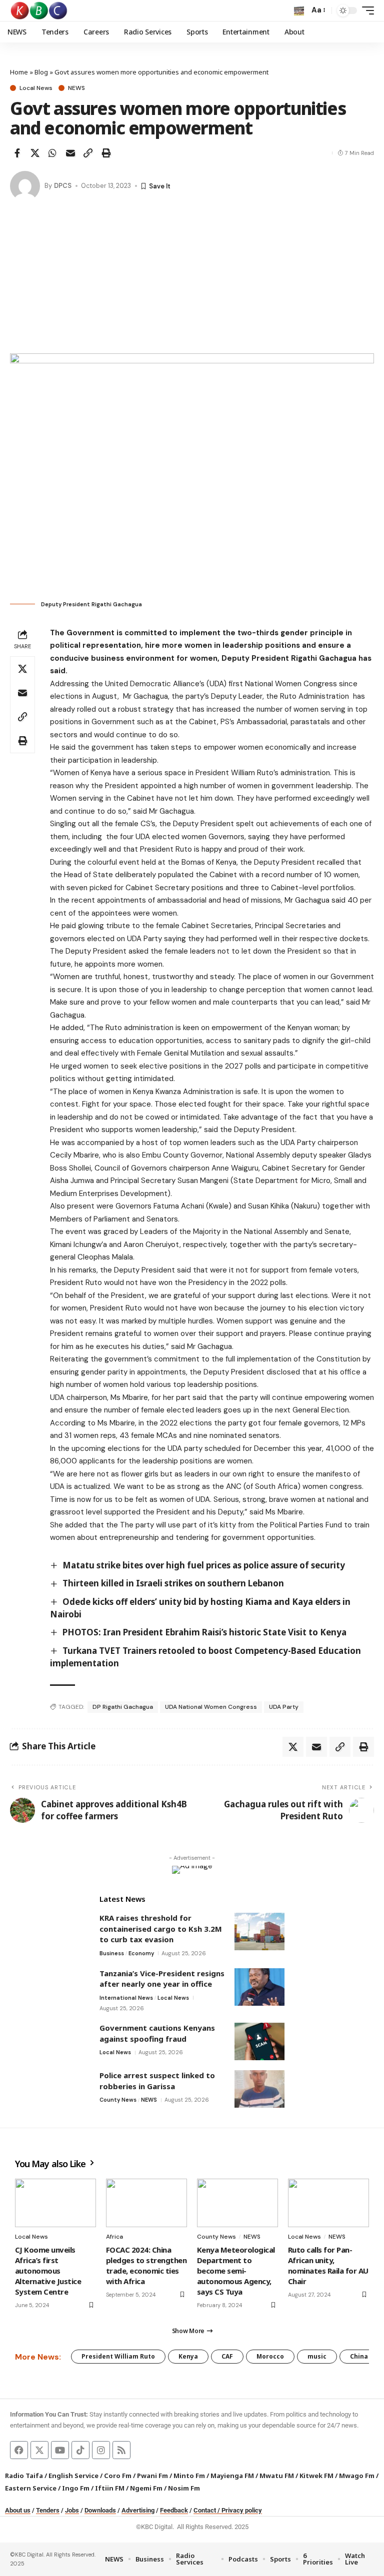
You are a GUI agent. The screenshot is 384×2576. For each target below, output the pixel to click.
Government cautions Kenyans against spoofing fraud (157, 2033)
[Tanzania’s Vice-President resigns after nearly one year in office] (259, 1987)
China (359, 2356)
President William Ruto (118, 2356)
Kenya (188, 2356)
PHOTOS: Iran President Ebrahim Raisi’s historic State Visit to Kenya (204, 1632)
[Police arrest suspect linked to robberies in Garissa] (259, 2089)
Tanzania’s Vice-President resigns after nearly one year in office (162, 1979)
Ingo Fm (76, 2488)
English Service (73, 2476)
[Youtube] (60, 2450)
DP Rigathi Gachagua (123, 1707)
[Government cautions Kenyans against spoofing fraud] (259, 2041)
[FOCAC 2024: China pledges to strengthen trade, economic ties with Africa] (146, 2203)
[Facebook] (19, 2450)
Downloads (100, 2510)
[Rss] (121, 2450)
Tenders (48, 2510)
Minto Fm (189, 2476)
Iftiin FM (110, 2488)
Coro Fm (118, 2476)
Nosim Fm (183, 2488)
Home (19, 72)
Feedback (174, 2510)
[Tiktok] (80, 2450)
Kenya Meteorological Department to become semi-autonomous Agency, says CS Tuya (236, 2271)
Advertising (138, 2510)
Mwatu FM (277, 2476)
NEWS (76, 88)
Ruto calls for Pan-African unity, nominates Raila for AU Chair (328, 2265)
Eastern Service (31, 2488)
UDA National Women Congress (211, 1707)
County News (118, 2100)
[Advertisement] (192, 278)
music (317, 2356)
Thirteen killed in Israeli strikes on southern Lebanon (173, 1583)
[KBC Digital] (39, 10)
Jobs (72, 2510)
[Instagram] (101, 2450)
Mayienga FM (232, 2476)
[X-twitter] (39, 2450)
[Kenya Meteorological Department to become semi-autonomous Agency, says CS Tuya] (237, 2203)
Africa (114, 2237)
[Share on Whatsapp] (52, 153)
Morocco (270, 2356)
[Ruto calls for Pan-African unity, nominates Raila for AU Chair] (328, 2203)
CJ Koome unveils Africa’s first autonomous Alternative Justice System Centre (48, 2271)
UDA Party (284, 1707)
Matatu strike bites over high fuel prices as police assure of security (204, 1565)
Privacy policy (242, 2510)
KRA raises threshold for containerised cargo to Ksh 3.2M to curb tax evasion (161, 1929)
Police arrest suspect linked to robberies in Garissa (157, 2081)
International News (126, 1998)
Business (112, 1953)
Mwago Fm (357, 2476)
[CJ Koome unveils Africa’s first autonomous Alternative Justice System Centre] (55, 2203)
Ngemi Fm (146, 2488)
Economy (141, 1953)
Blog (41, 72)
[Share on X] (35, 153)
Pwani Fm (152, 2476)
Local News (36, 88)
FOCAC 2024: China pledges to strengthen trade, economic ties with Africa (146, 2265)
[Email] (70, 153)
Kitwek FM (316, 2476)
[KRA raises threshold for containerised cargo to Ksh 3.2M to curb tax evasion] (259, 1932)
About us (18, 2510)
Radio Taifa (24, 2476)
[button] (299, 10)
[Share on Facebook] (17, 153)
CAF (227, 2356)
